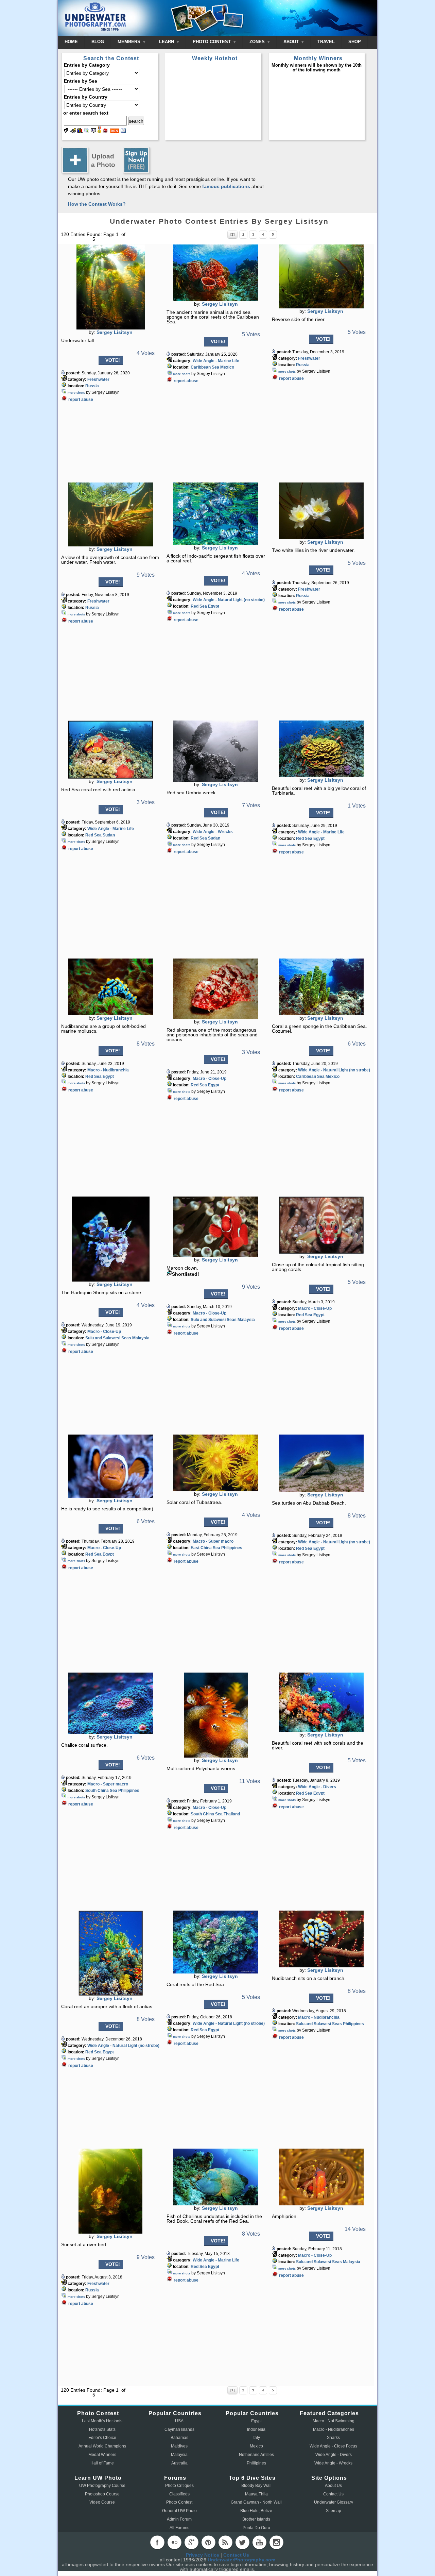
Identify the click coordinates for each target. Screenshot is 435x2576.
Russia (92, 386)
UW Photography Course (102, 2486)
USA (179, 2421)
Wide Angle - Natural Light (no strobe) (229, 600)
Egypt (214, 606)
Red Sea (199, 606)
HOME (71, 42)
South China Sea (101, 1791)
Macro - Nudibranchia (108, 1070)
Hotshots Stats (102, 2429)
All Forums (179, 2528)
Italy (256, 2438)
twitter (242, 2542)
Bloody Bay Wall (256, 2486)
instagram (276, 2542)
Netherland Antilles (256, 2455)
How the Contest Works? (97, 204)
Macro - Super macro (213, 1541)
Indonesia (256, 2429)
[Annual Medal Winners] (99, 132)
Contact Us (333, 2494)
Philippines (232, 1548)
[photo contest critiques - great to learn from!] (73, 132)
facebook (157, 2542)
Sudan (109, 835)
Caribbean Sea (205, 367)
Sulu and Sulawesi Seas (108, 1338)
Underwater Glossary (334, 2502)
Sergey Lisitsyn (115, 332)
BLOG (98, 42)
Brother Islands (256, 2519)
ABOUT (292, 42)
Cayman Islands (179, 2429)
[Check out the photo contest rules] (123, 132)
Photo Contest (179, 2502)
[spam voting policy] (105, 132)
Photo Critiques (179, 2486)
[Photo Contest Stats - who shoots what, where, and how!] (80, 132)
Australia (179, 2463)
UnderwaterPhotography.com (241, 2560)
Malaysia (141, 1338)
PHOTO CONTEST (212, 42)
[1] (232, 234)
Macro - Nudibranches (334, 2429)
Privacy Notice (203, 2555)
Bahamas (179, 2438)
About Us (333, 2486)
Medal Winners (102, 2455)
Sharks (333, 2438)
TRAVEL (326, 42)
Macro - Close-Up (210, 1079)
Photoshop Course (102, 2494)
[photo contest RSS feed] (115, 132)
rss (225, 2542)
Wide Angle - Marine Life (216, 361)
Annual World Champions (102, 2446)
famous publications (226, 186)
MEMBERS (130, 42)
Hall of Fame (102, 2463)
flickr (174, 2542)
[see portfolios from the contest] (87, 132)
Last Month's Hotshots (102, 2421)
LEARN (167, 42)
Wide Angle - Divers (317, 1787)
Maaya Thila (256, 2494)
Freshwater (98, 379)
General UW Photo (179, 2511)
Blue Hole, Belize (256, 2511)
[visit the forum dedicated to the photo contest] (66, 132)
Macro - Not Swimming (334, 2421)
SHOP (355, 42)
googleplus (191, 2542)
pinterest (208, 2542)
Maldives (179, 2446)
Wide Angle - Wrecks (213, 832)
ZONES (258, 42)
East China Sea (205, 1548)
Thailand (232, 1814)
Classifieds (179, 2494)
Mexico (227, 367)
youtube (259, 2542)
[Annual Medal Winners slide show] (93, 132)
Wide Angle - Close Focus (333, 2446)
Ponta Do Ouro (256, 2528)
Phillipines (256, 2463)
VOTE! (113, 360)
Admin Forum (179, 2519)
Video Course (102, 2502)
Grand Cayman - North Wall (256, 2502)
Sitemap (334, 2511)
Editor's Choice (102, 2438)
